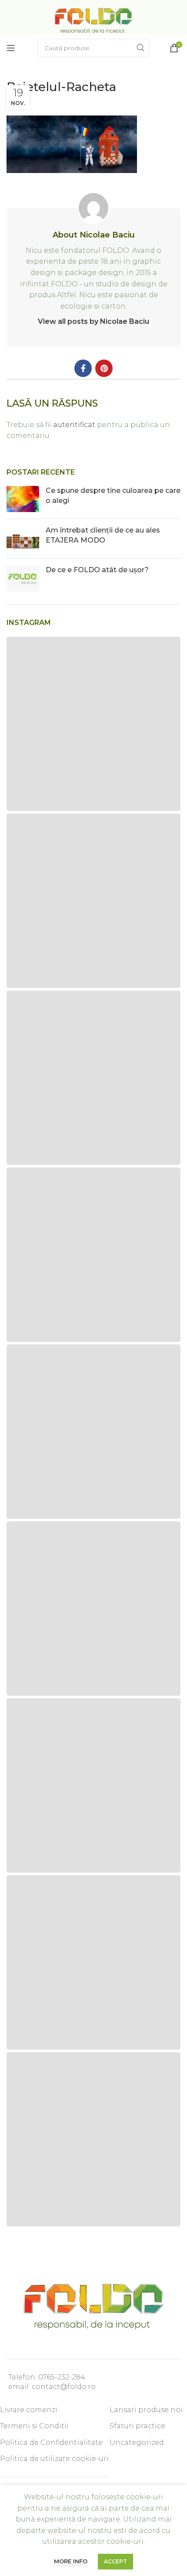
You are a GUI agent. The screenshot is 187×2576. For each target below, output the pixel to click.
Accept (115, 2561)
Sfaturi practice (137, 2426)
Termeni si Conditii (34, 2426)
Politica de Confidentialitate (51, 2442)
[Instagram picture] (93, 724)
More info (71, 2561)
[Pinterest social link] (104, 368)
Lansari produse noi (146, 2410)
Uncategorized (137, 2442)
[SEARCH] (140, 48)
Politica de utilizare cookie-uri (54, 2459)
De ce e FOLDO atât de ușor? (97, 570)
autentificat (74, 425)
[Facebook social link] (83, 368)
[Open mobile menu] (11, 48)
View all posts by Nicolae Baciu (93, 321)
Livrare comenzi (29, 2410)
